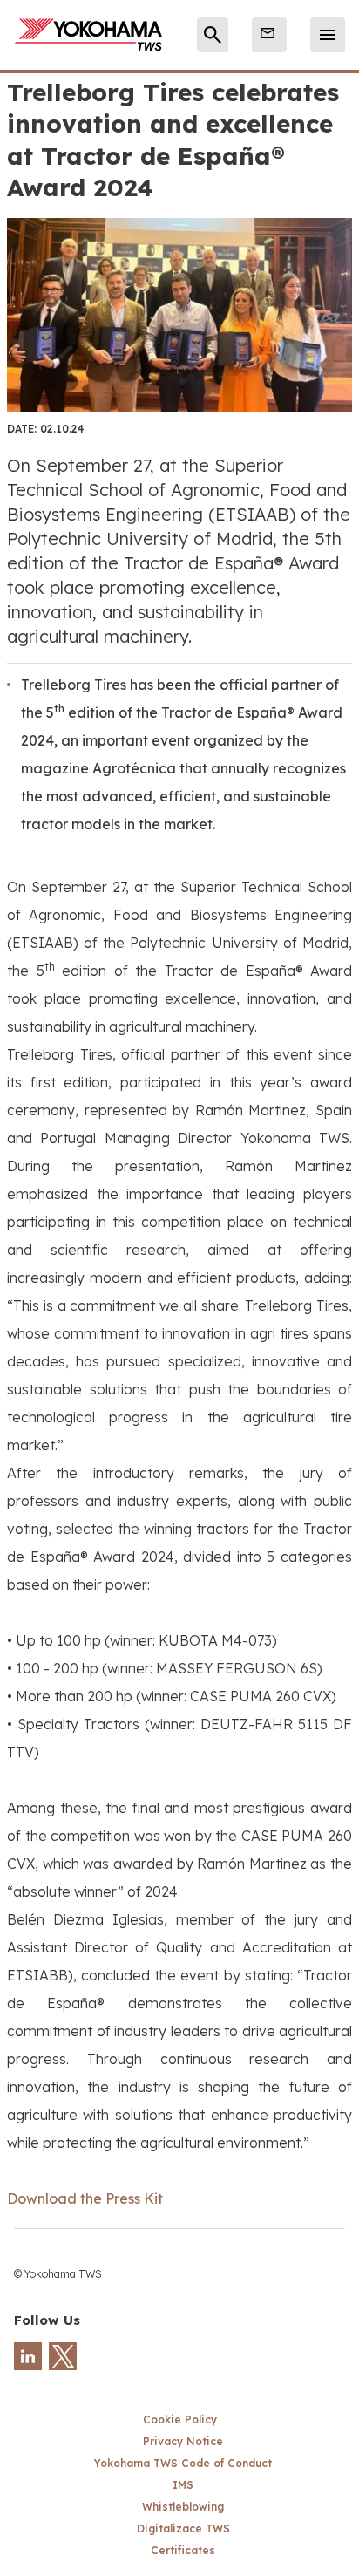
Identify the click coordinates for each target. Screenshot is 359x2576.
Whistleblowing (183, 2507)
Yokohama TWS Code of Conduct (183, 2463)
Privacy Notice (183, 2441)
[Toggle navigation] (328, 35)
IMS (183, 2485)
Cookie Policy (180, 2419)
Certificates (183, 2550)
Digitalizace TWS (183, 2528)
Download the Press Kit (85, 2198)
